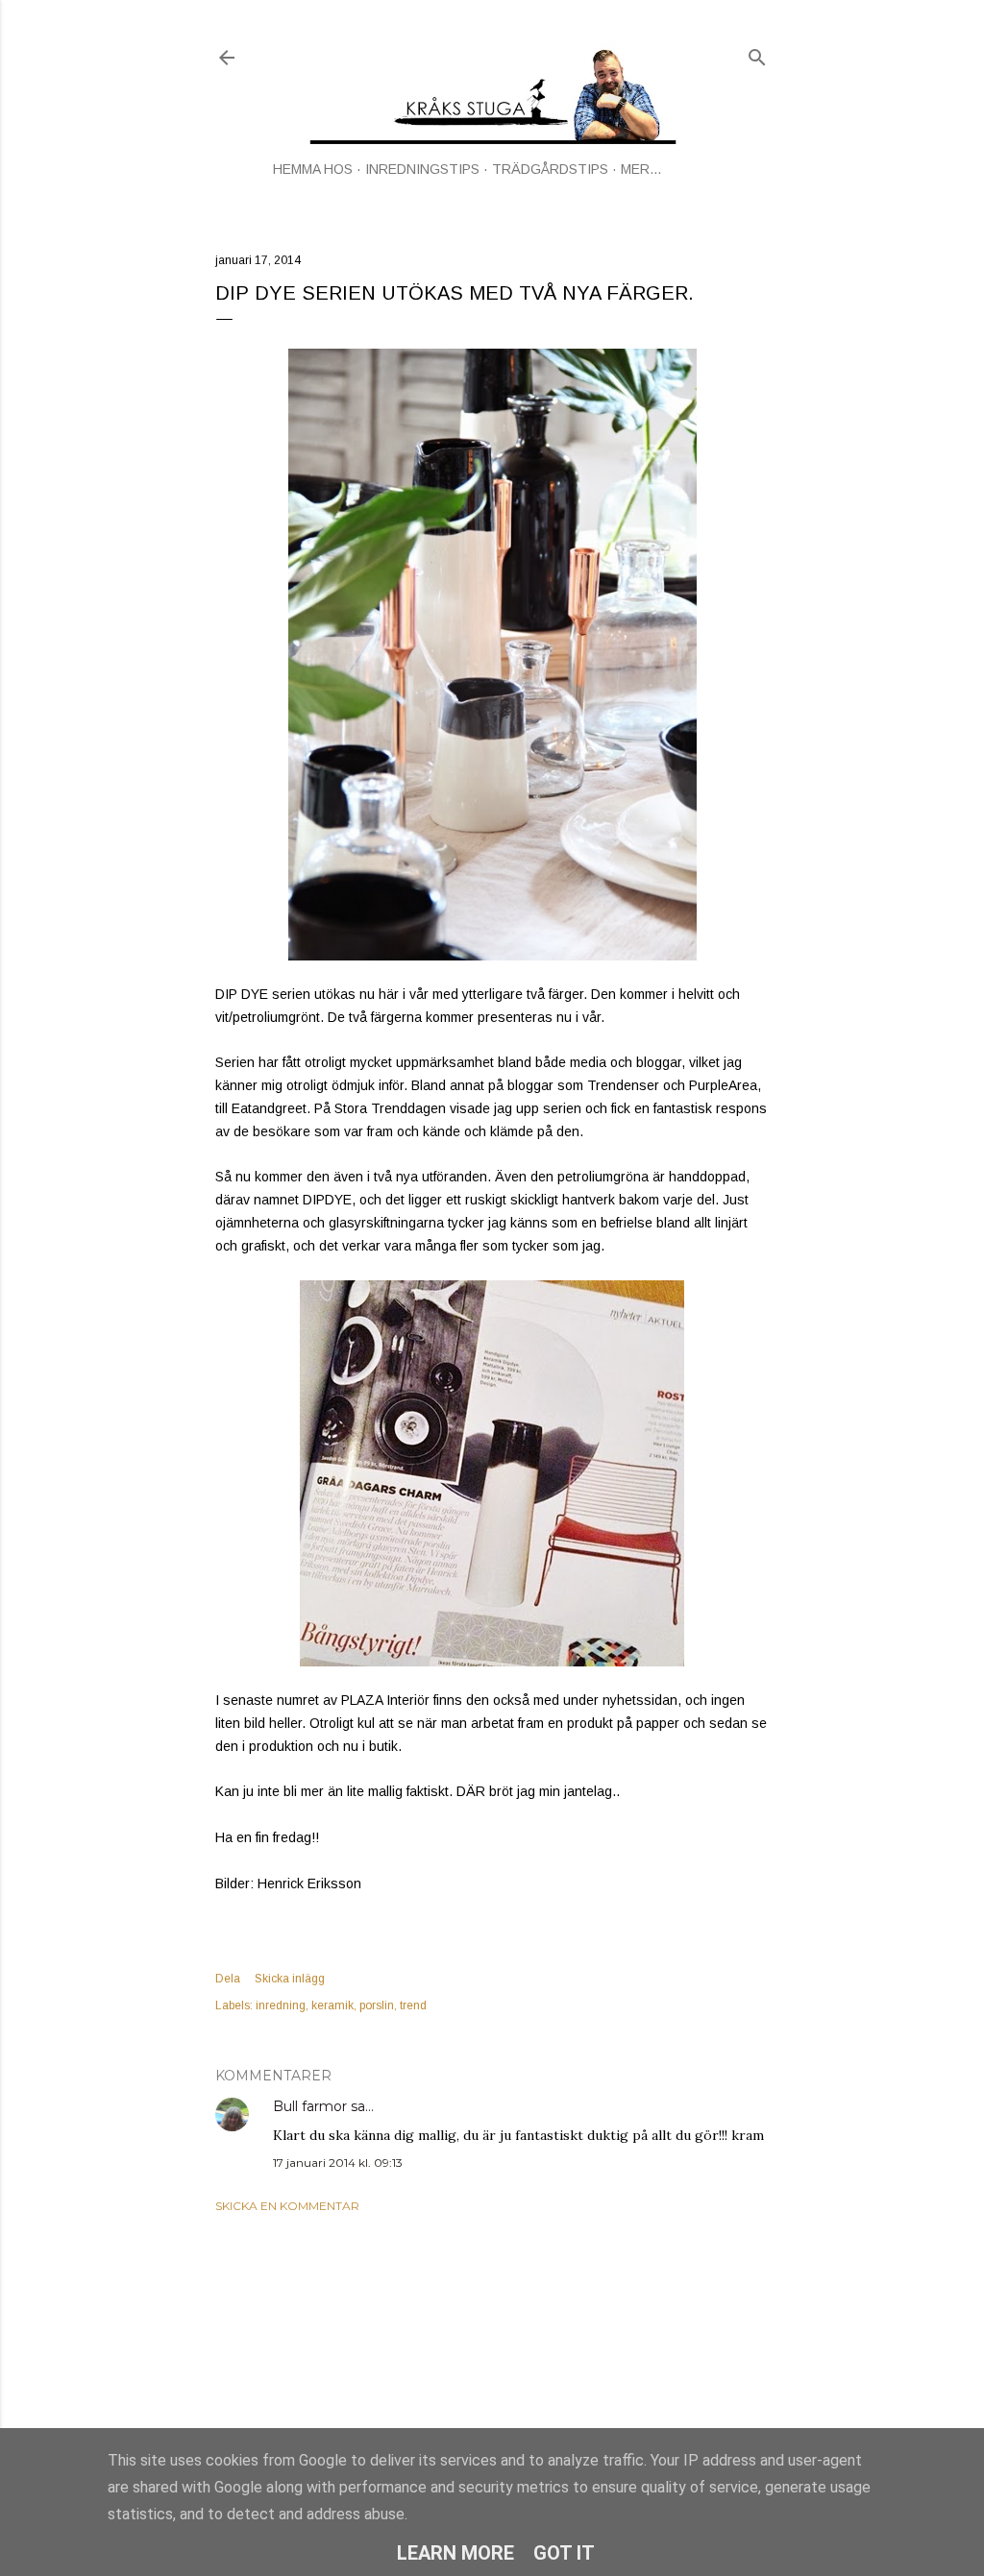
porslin (377, 2005)
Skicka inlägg (290, 1979)
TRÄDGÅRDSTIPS (550, 169)
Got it (564, 2553)
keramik (332, 2005)
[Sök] (757, 53)
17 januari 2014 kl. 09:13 (338, 2163)
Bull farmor (310, 2106)
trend (413, 2005)
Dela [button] (228, 1979)
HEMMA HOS (313, 169)
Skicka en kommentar (287, 2206)
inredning (281, 2005)
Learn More (455, 2553)
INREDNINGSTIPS (422, 169)
